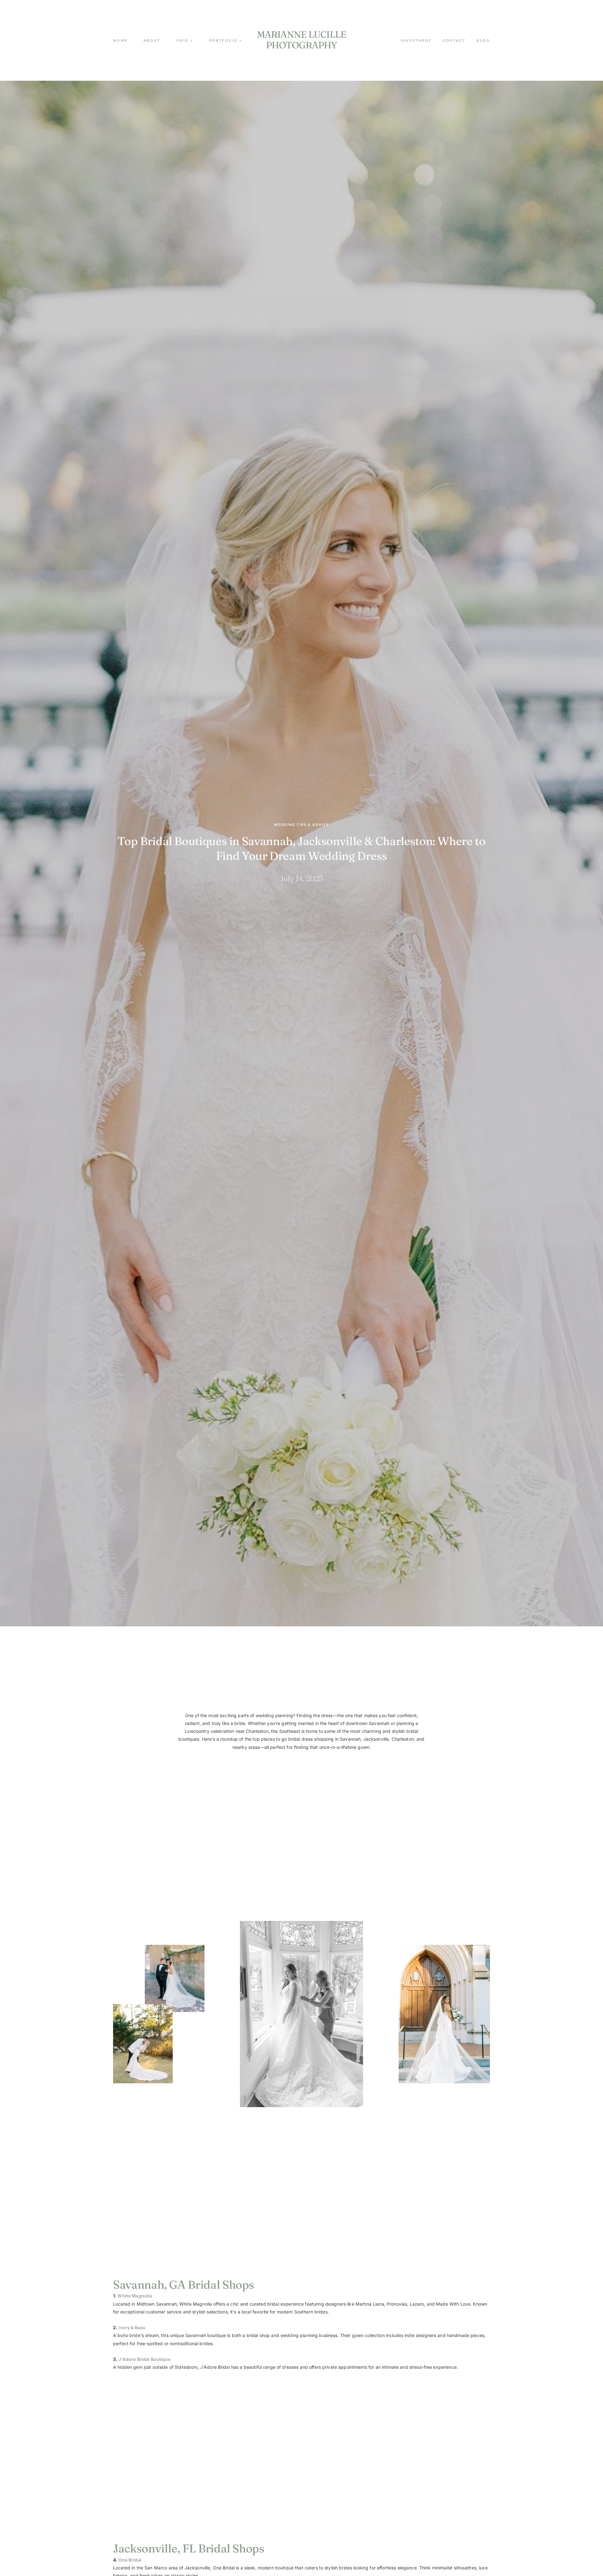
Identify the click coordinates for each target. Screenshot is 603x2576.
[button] (185, 41)
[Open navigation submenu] (240, 40)
